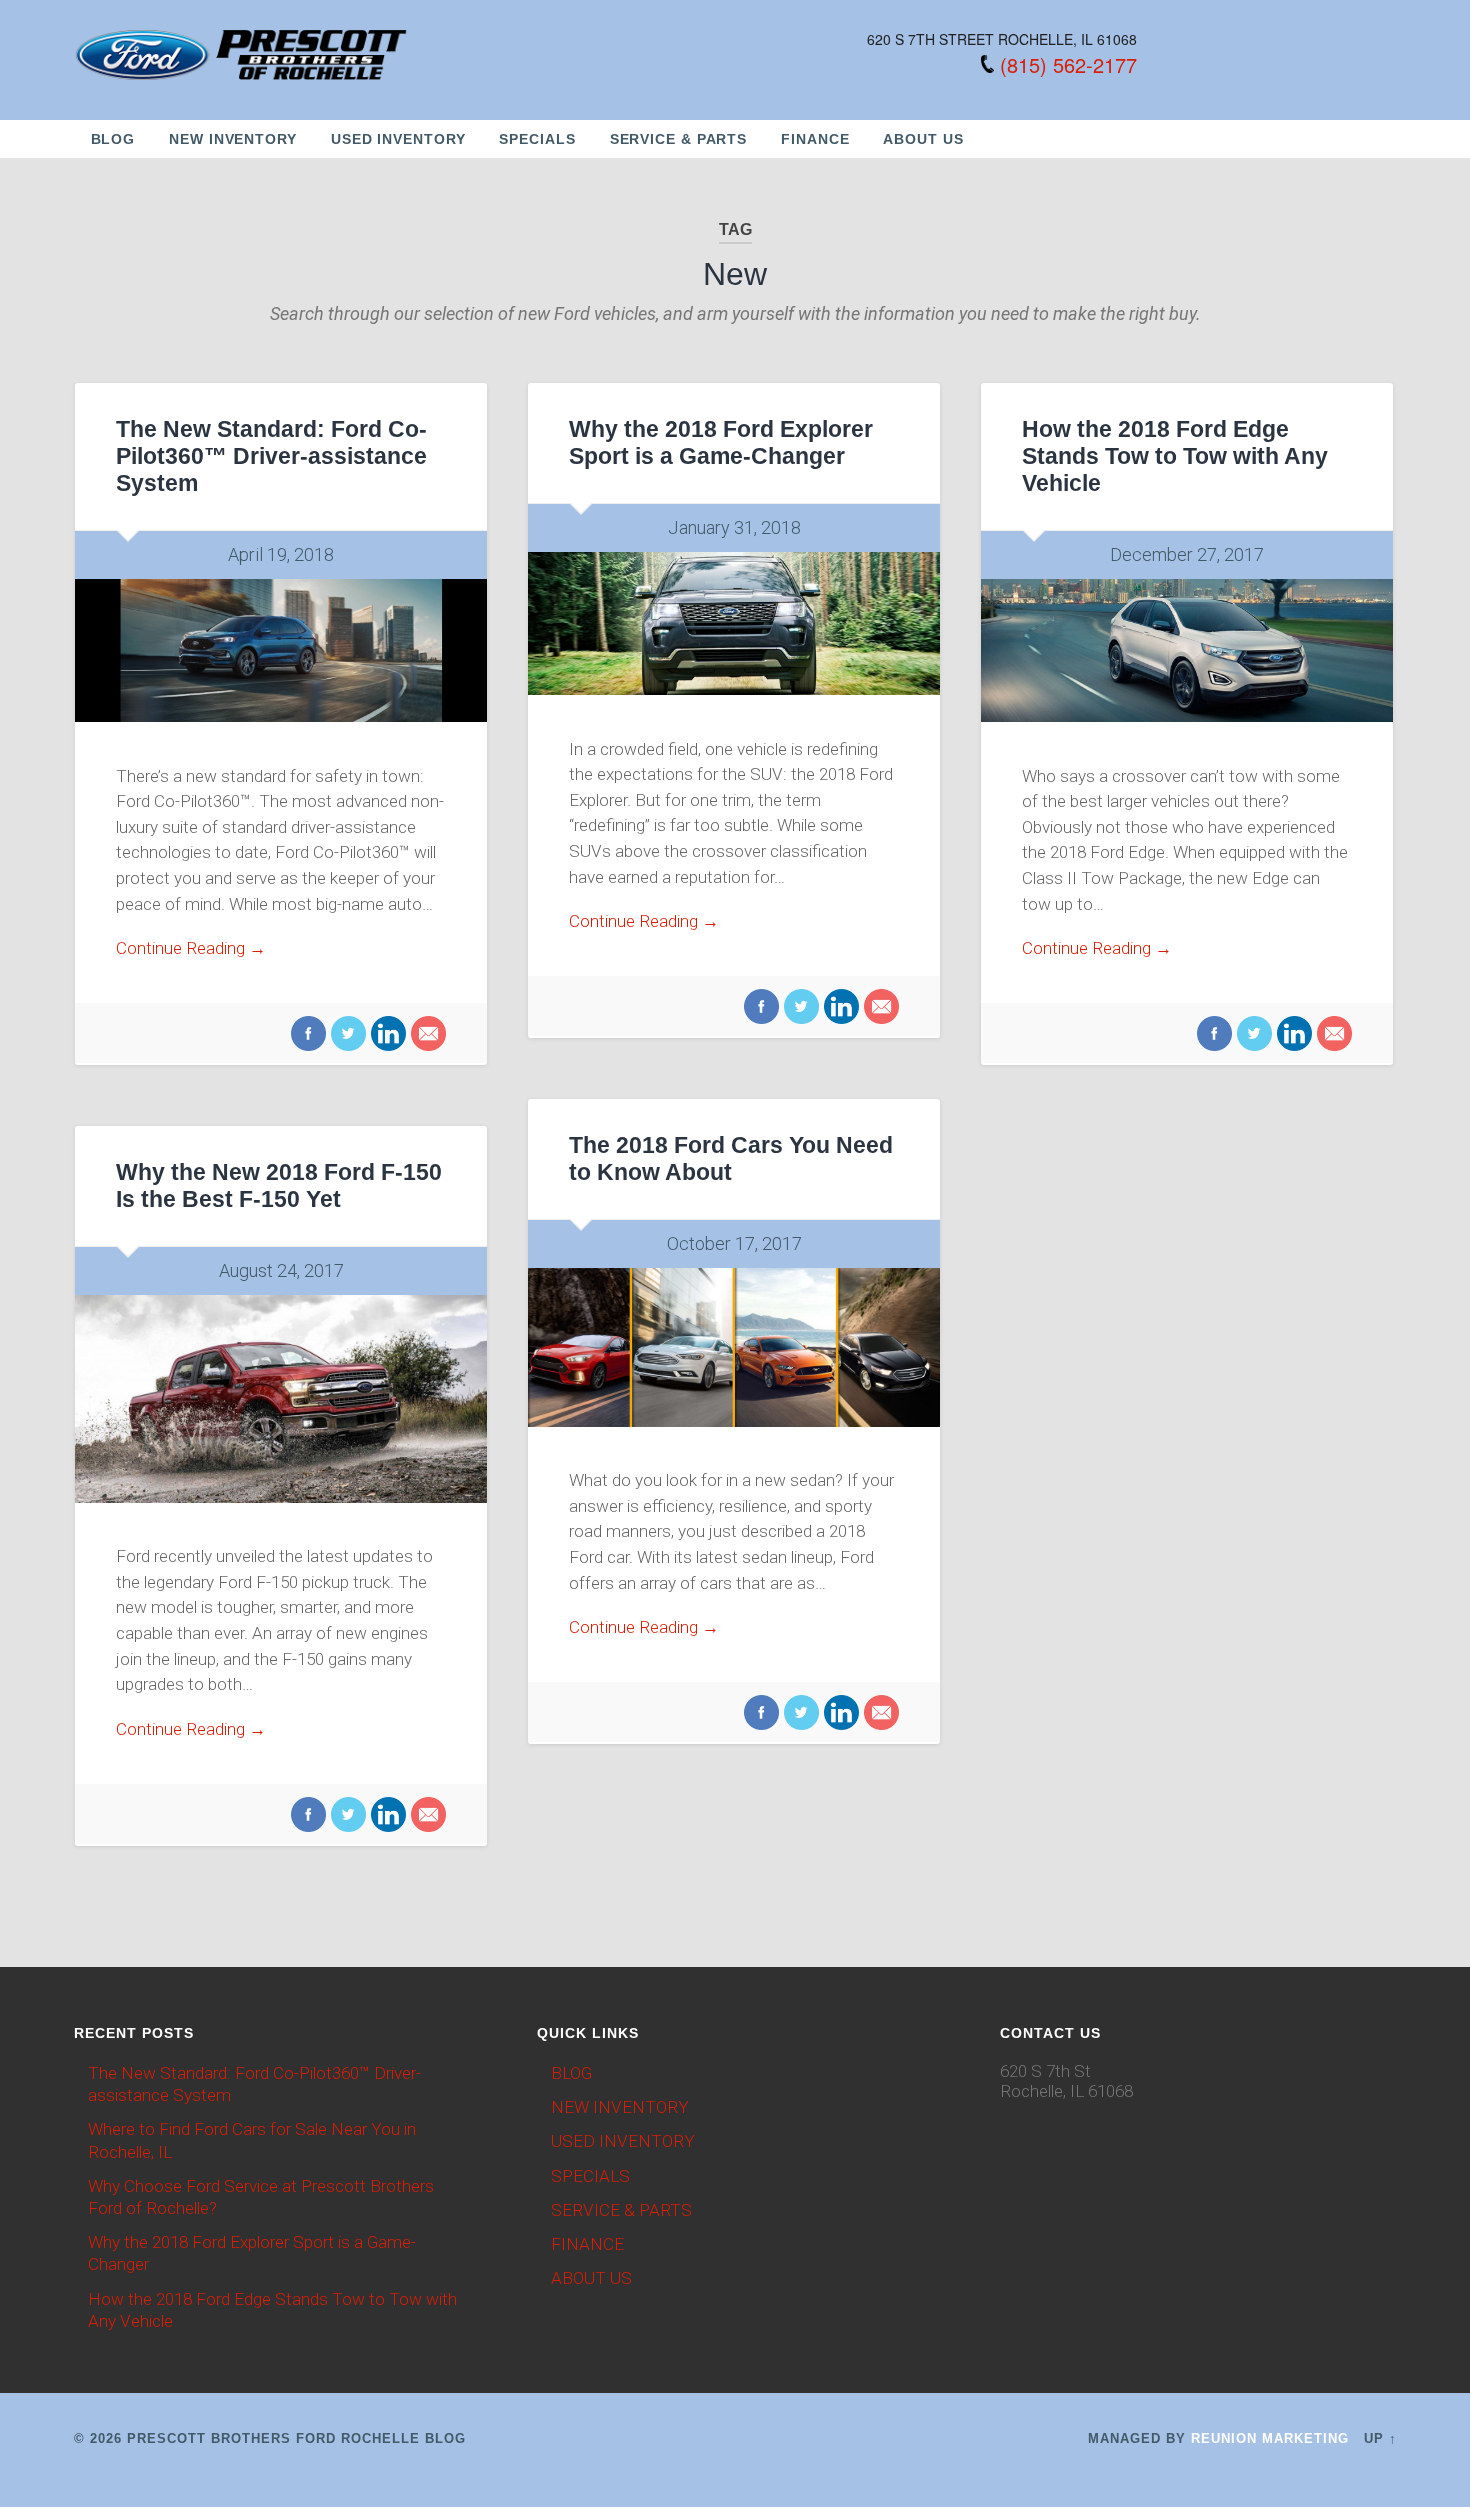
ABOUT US (923, 139)
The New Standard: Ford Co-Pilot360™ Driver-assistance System (271, 456)
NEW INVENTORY (233, 139)
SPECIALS (537, 139)
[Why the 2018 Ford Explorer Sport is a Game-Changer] (734, 623)
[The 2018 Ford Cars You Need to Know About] (734, 1347)
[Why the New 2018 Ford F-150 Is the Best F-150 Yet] (281, 1399)
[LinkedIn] (386, 1035)
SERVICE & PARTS (679, 139)
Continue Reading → (191, 948)
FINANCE (815, 139)
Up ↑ (1380, 2438)
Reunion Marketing (1270, 2438)
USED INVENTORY (398, 139)
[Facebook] (308, 1035)
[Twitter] (346, 1035)
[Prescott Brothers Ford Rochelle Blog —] (242, 52)
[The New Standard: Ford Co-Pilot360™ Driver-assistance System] (281, 650)
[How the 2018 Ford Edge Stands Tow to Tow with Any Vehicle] (1187, 650)
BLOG (113, 139)
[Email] (426, 1035)
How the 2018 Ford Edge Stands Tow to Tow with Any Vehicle (1175, 456)
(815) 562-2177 (1068, 64)
